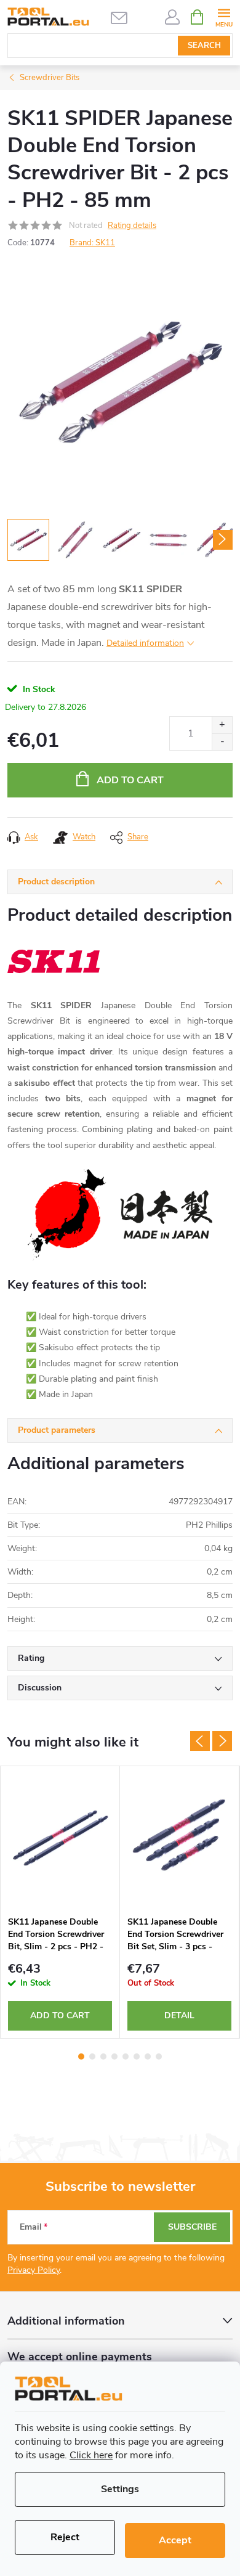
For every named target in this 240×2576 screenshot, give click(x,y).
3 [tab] (103, 2056)
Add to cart (130, 780)
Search (204, 46)
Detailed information (145, 643)
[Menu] (224, 16)
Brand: (92, 243)
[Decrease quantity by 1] (222, 742)
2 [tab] (92, 2056)
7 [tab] (148, 2056)
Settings (120, 2489)
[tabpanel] (60, 1902)
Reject (65, 2537)
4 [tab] (114, 2056)
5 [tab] (126, 2056)
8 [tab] (159, 2056)
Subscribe (192, 2227)
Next (222, 1741)
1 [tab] (81, 2056)
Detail (179, 2016)
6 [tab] (137, 2056)
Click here (91, 2455)
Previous (200, 1741)
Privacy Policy (34, 2270)
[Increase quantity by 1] (222, 725)
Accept (175, 2540)
